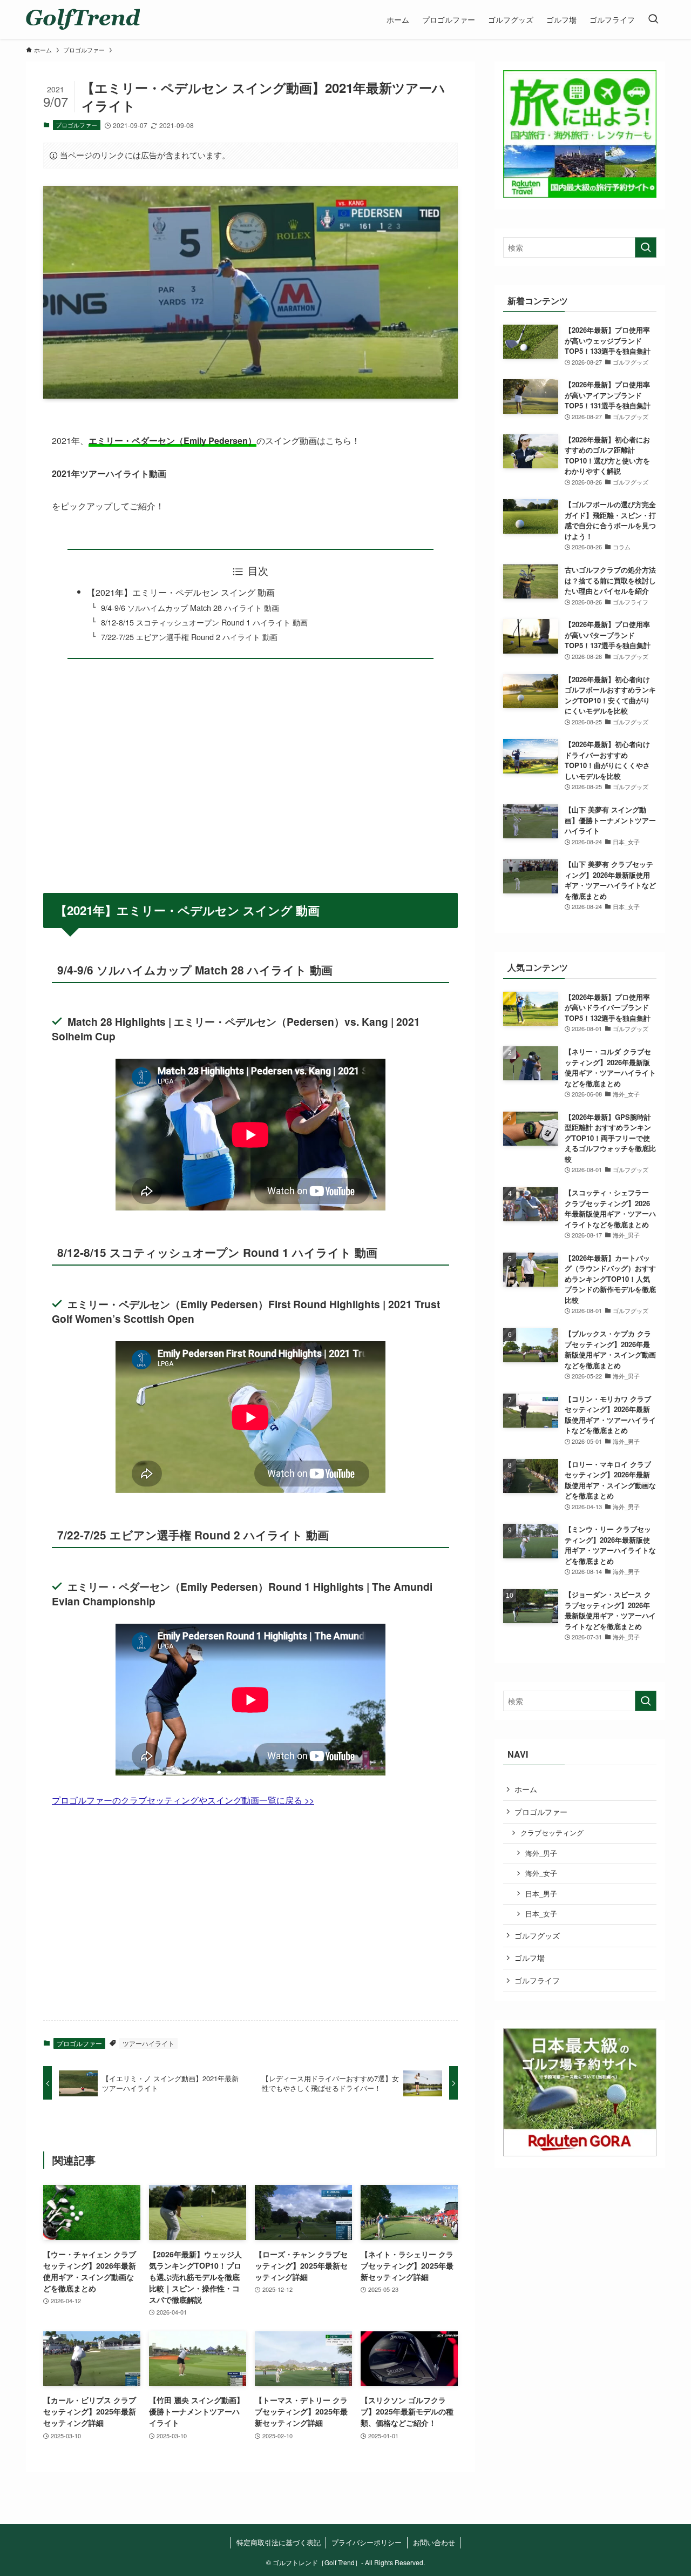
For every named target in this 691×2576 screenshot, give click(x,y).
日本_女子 (541, 1914)
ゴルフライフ (537, 1980)
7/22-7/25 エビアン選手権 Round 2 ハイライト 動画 (189, 637)
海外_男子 (541, 1853)
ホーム (526, 1789)
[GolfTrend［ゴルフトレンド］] (83, 19)
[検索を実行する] (646, 247)
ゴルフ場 (530, 1958)
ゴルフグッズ (537, 1935)
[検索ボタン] (653, 19)
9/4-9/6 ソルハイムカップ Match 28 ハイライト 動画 (190, 607)
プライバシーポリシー (367, 2542)
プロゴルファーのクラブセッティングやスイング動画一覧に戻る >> (183, 1800)
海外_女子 (541, 1873)
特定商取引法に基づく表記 (279, 2542)
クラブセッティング (552, 1833)
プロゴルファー (76, 125)
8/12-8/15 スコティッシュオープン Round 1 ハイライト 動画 (204, 622)
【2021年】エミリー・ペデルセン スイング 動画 (181, 592)
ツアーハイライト (148, 2043)
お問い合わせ (434, 2542)
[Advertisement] (250, 769)
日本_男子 (541, 1894)
